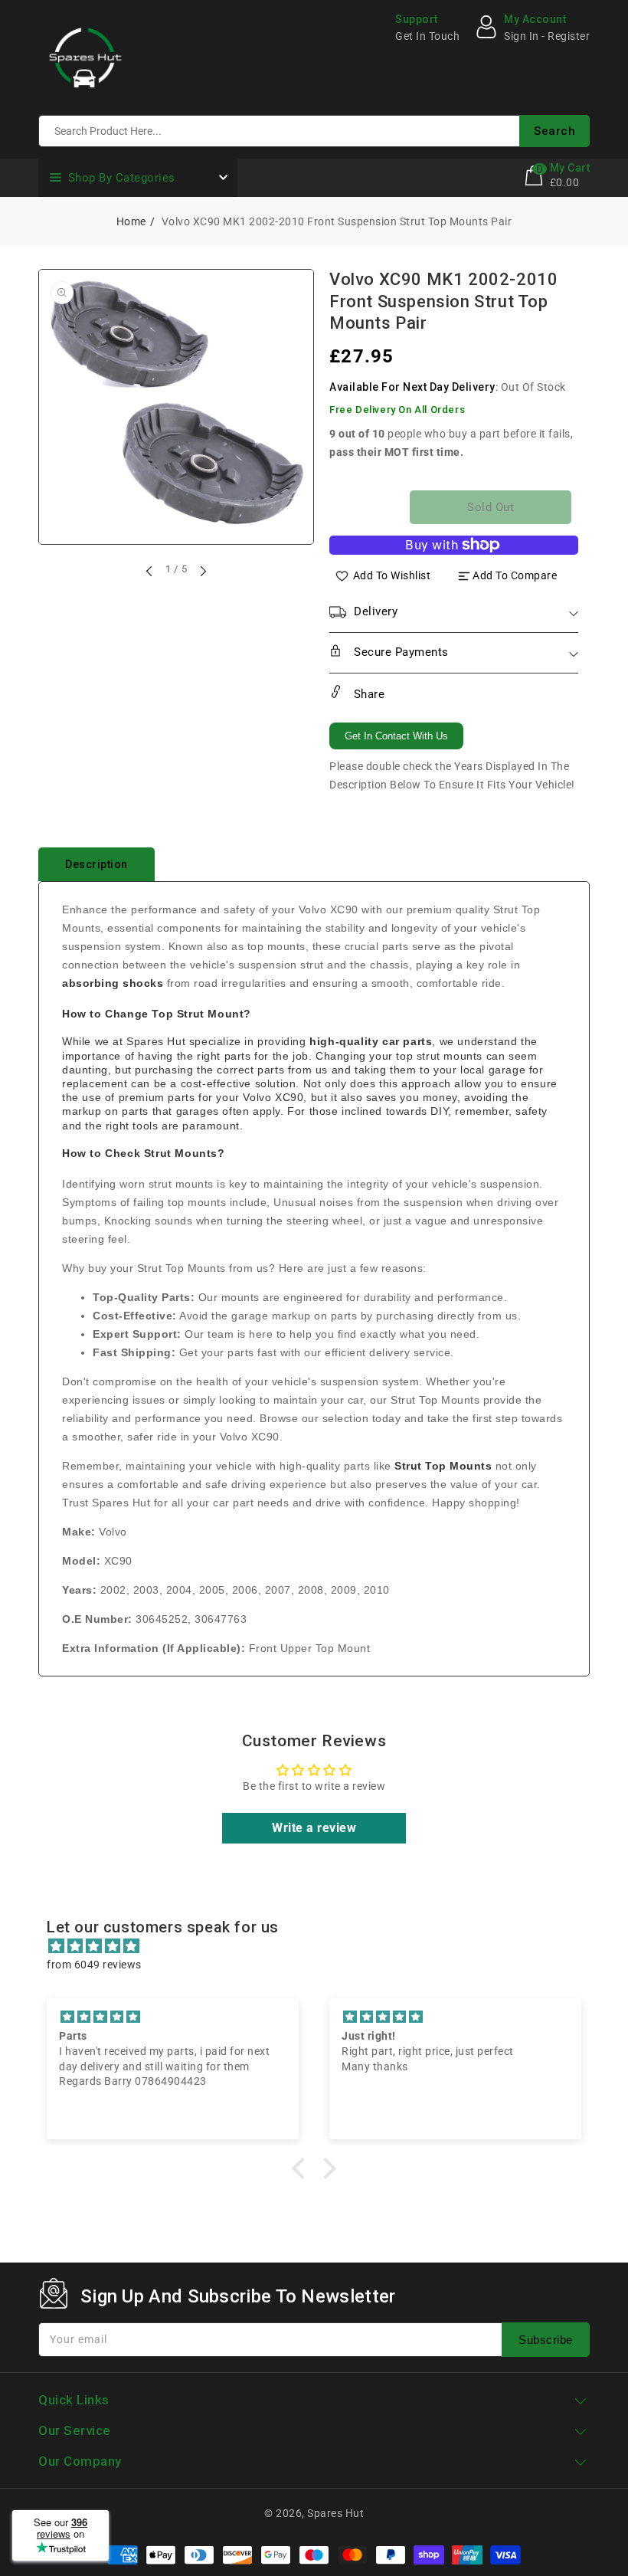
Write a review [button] (314, 1828)
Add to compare (515, 575)
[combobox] (314, 131)
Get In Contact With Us (396, 736)
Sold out (491, 507)
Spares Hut (335, 2513)
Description (96, 864)
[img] (322, 1946)
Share (367, 694)
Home (131, 221)
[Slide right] (202, 571)
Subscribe (546, 2340)
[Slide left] (150, 571)
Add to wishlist (392, 575)
